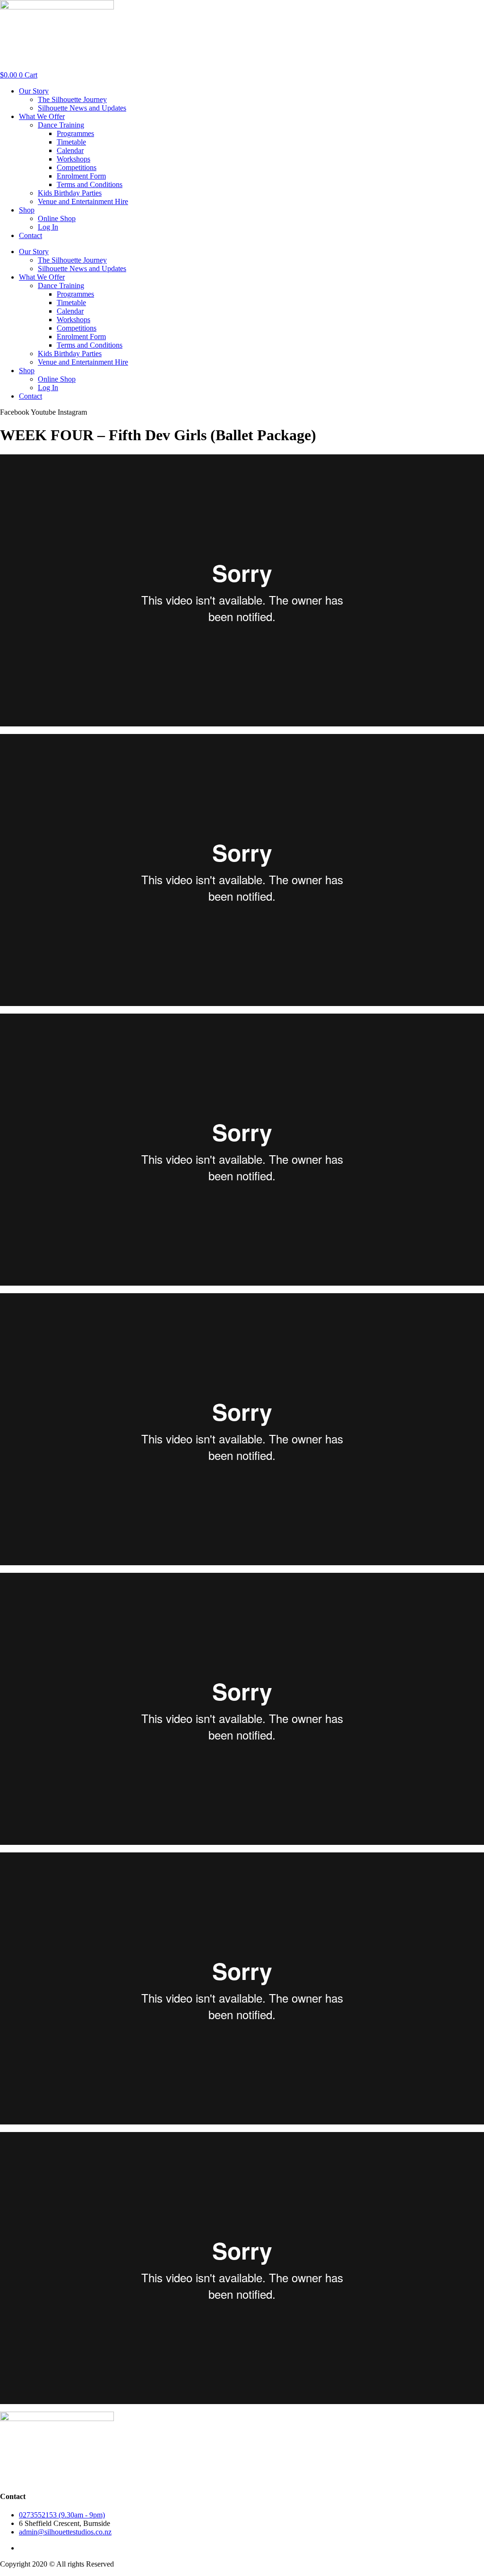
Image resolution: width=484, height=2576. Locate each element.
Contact (30, 235)
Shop (27, 210)
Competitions (77, 167)
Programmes (75, 133)
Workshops (73, 159)
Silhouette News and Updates (82, 108)
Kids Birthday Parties (70, 193)
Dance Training (61, 125)
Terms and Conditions (90, 184)
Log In (48, 227)
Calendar (70, 150)
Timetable (71, 142)
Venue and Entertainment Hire (83, 201)
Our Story (34, 91)
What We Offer (42, 116)
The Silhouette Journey (72, 99)
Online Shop (57, 218)
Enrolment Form (81, 176)
